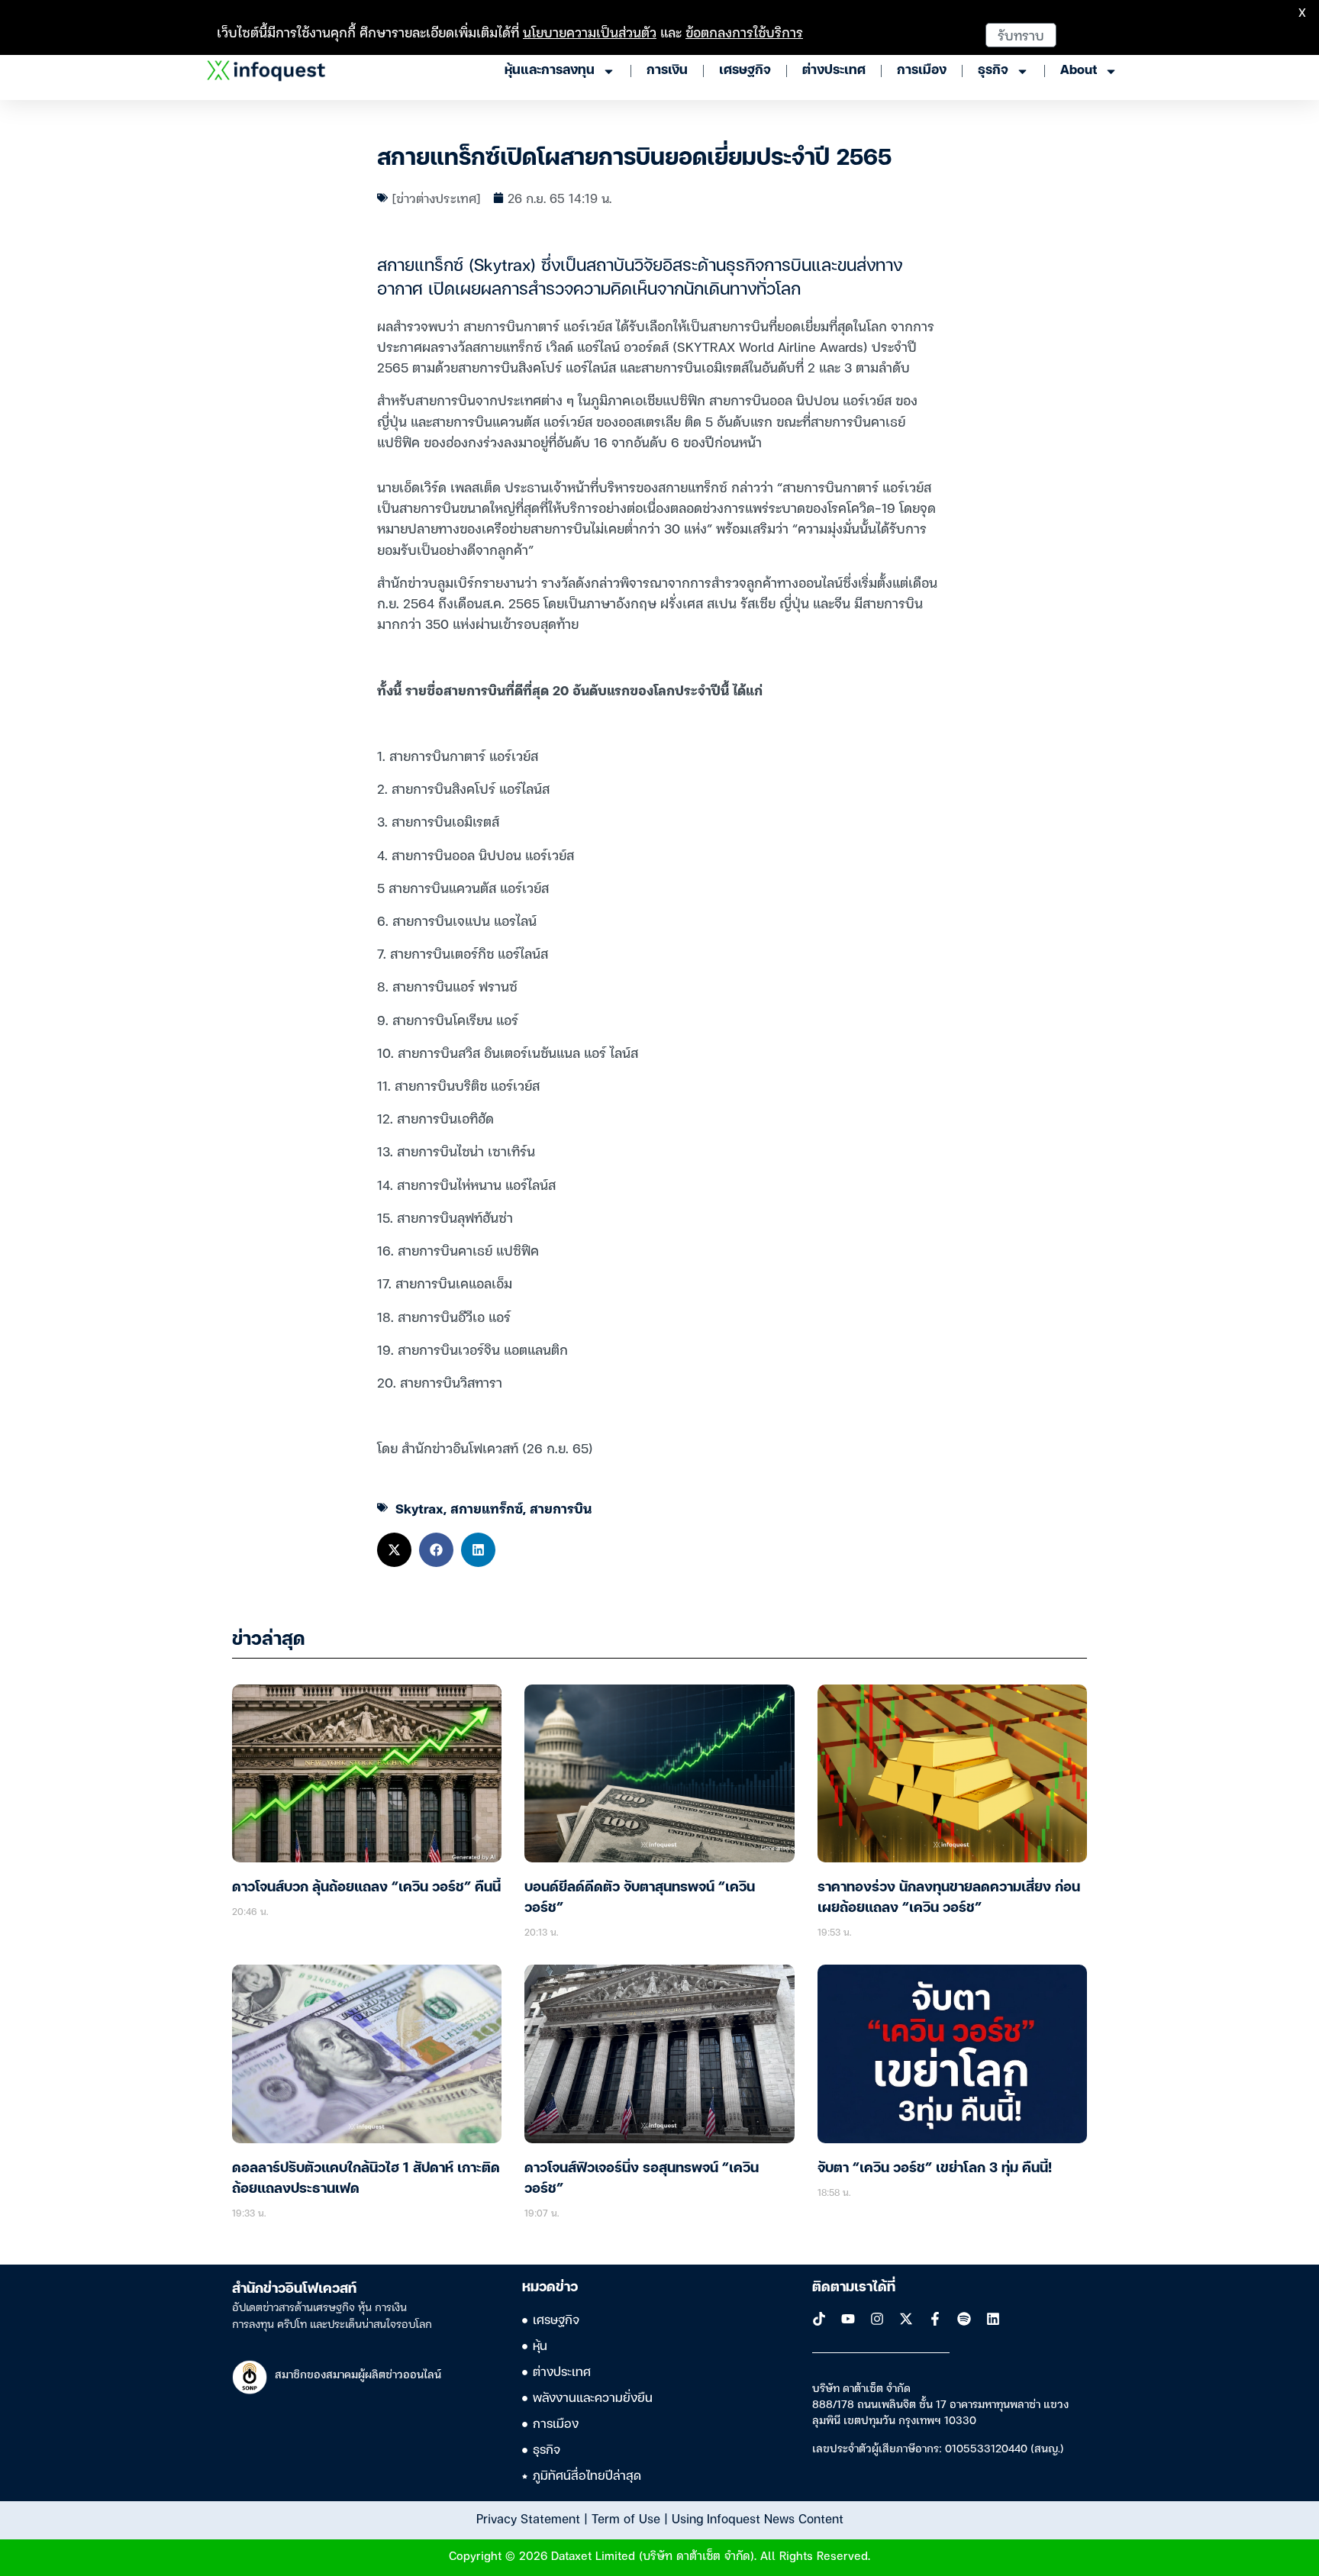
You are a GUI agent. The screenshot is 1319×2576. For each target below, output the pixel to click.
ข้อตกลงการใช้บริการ (744, 32)
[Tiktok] (819, 2319)
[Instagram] (877, 2319)
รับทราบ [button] (1021, 35)
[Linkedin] (993, 2319)
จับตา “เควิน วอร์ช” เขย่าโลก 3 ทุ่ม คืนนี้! (935, 2168)
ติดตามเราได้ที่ (854, 2287)
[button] (394, 1550)
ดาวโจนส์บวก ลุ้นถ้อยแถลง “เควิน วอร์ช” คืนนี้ (366, 1888)
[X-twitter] (906, 2319)
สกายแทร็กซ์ (487, 1508)
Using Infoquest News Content (758, 2518)
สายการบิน (561, 1508)
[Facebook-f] (935, 2319)
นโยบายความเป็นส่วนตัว (590, 32)
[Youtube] (848, 2319)
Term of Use (626, 2518)
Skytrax (419, 1508)
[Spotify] (964, 2319)
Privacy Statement (528, 2518)
